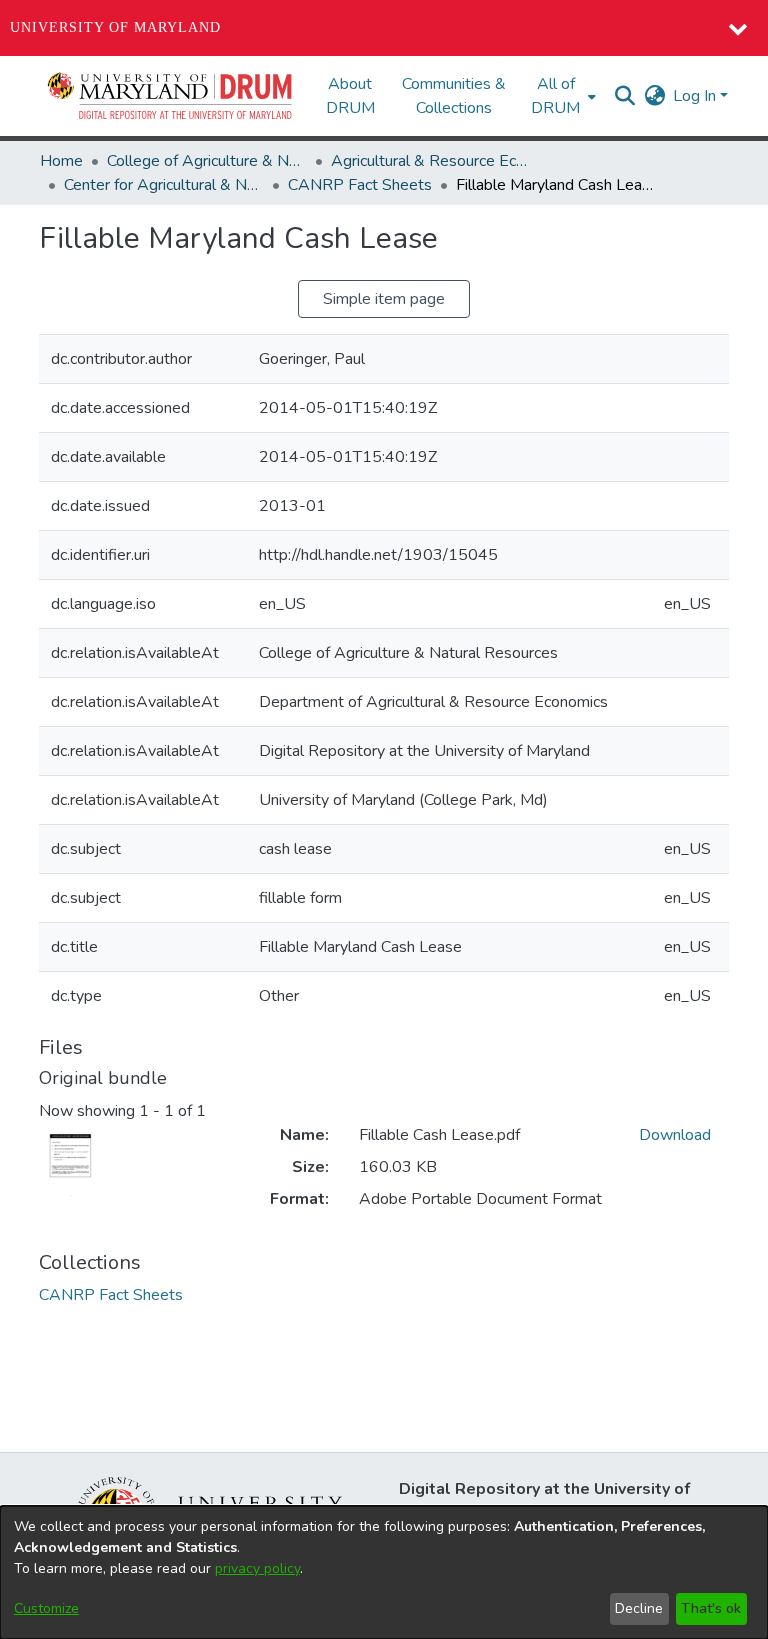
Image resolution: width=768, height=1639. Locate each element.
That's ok (711, 1608)
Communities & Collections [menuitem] (454, 96)
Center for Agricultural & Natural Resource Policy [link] (164, 185)
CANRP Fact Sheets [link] (360, 185)
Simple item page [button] (384, 299)
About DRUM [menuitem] (350, 96)
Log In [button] (696, 96)
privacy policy (257, 1568)
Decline (639, 1608)
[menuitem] (561, 96)
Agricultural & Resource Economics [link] (431, 161)
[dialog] (384, 1572)
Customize (46, 1608)
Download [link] (675, 1135)
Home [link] (61, 161)
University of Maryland (115, 27)
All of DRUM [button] (555, 96)
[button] (171, 96)
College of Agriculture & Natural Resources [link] (207, 161)
